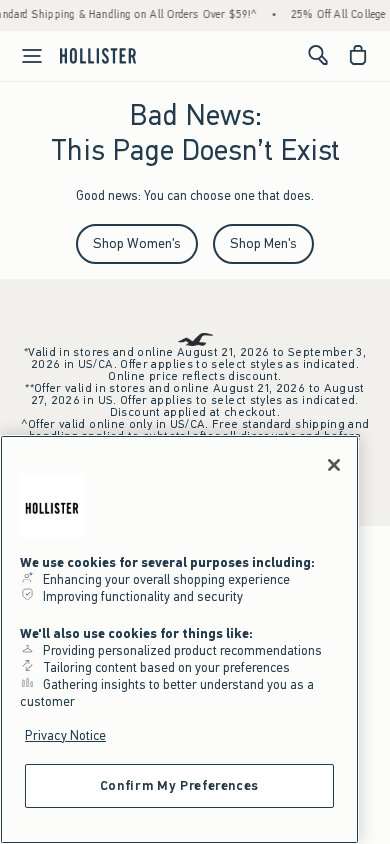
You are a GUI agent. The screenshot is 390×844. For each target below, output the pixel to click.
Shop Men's (263, 243)
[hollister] (98, 55)
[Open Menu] (24, 56)
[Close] (334, 465)
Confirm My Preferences (179, 785)
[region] (179, 639)
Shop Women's (137, 243)
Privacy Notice (65, 735)
